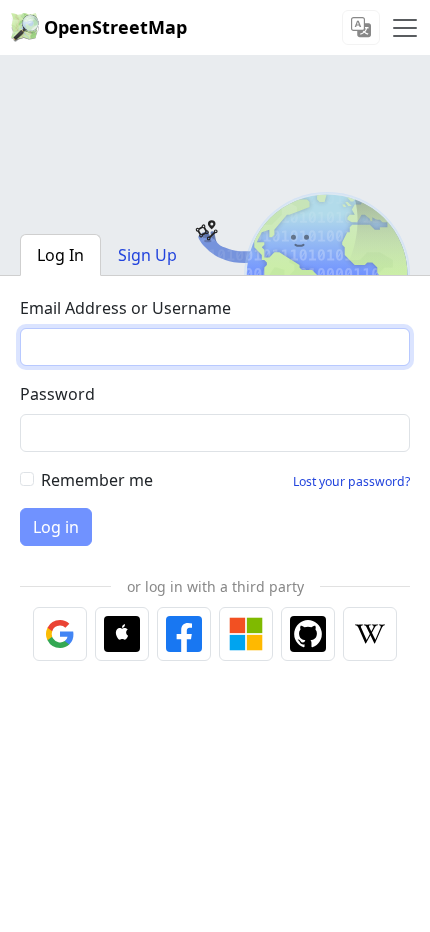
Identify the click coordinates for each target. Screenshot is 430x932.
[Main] (405, 28)
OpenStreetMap (115, 27)
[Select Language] (361, 27)
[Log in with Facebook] (184, 634)
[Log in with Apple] (122, 634)
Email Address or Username (125, 308)
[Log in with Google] (60, 634)
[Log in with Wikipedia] (370, 634)
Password (57, 394)
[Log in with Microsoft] (246, 634)
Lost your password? (351, 481)
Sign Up (147, 255)
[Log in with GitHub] (308, 634)
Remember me (97, 480)
